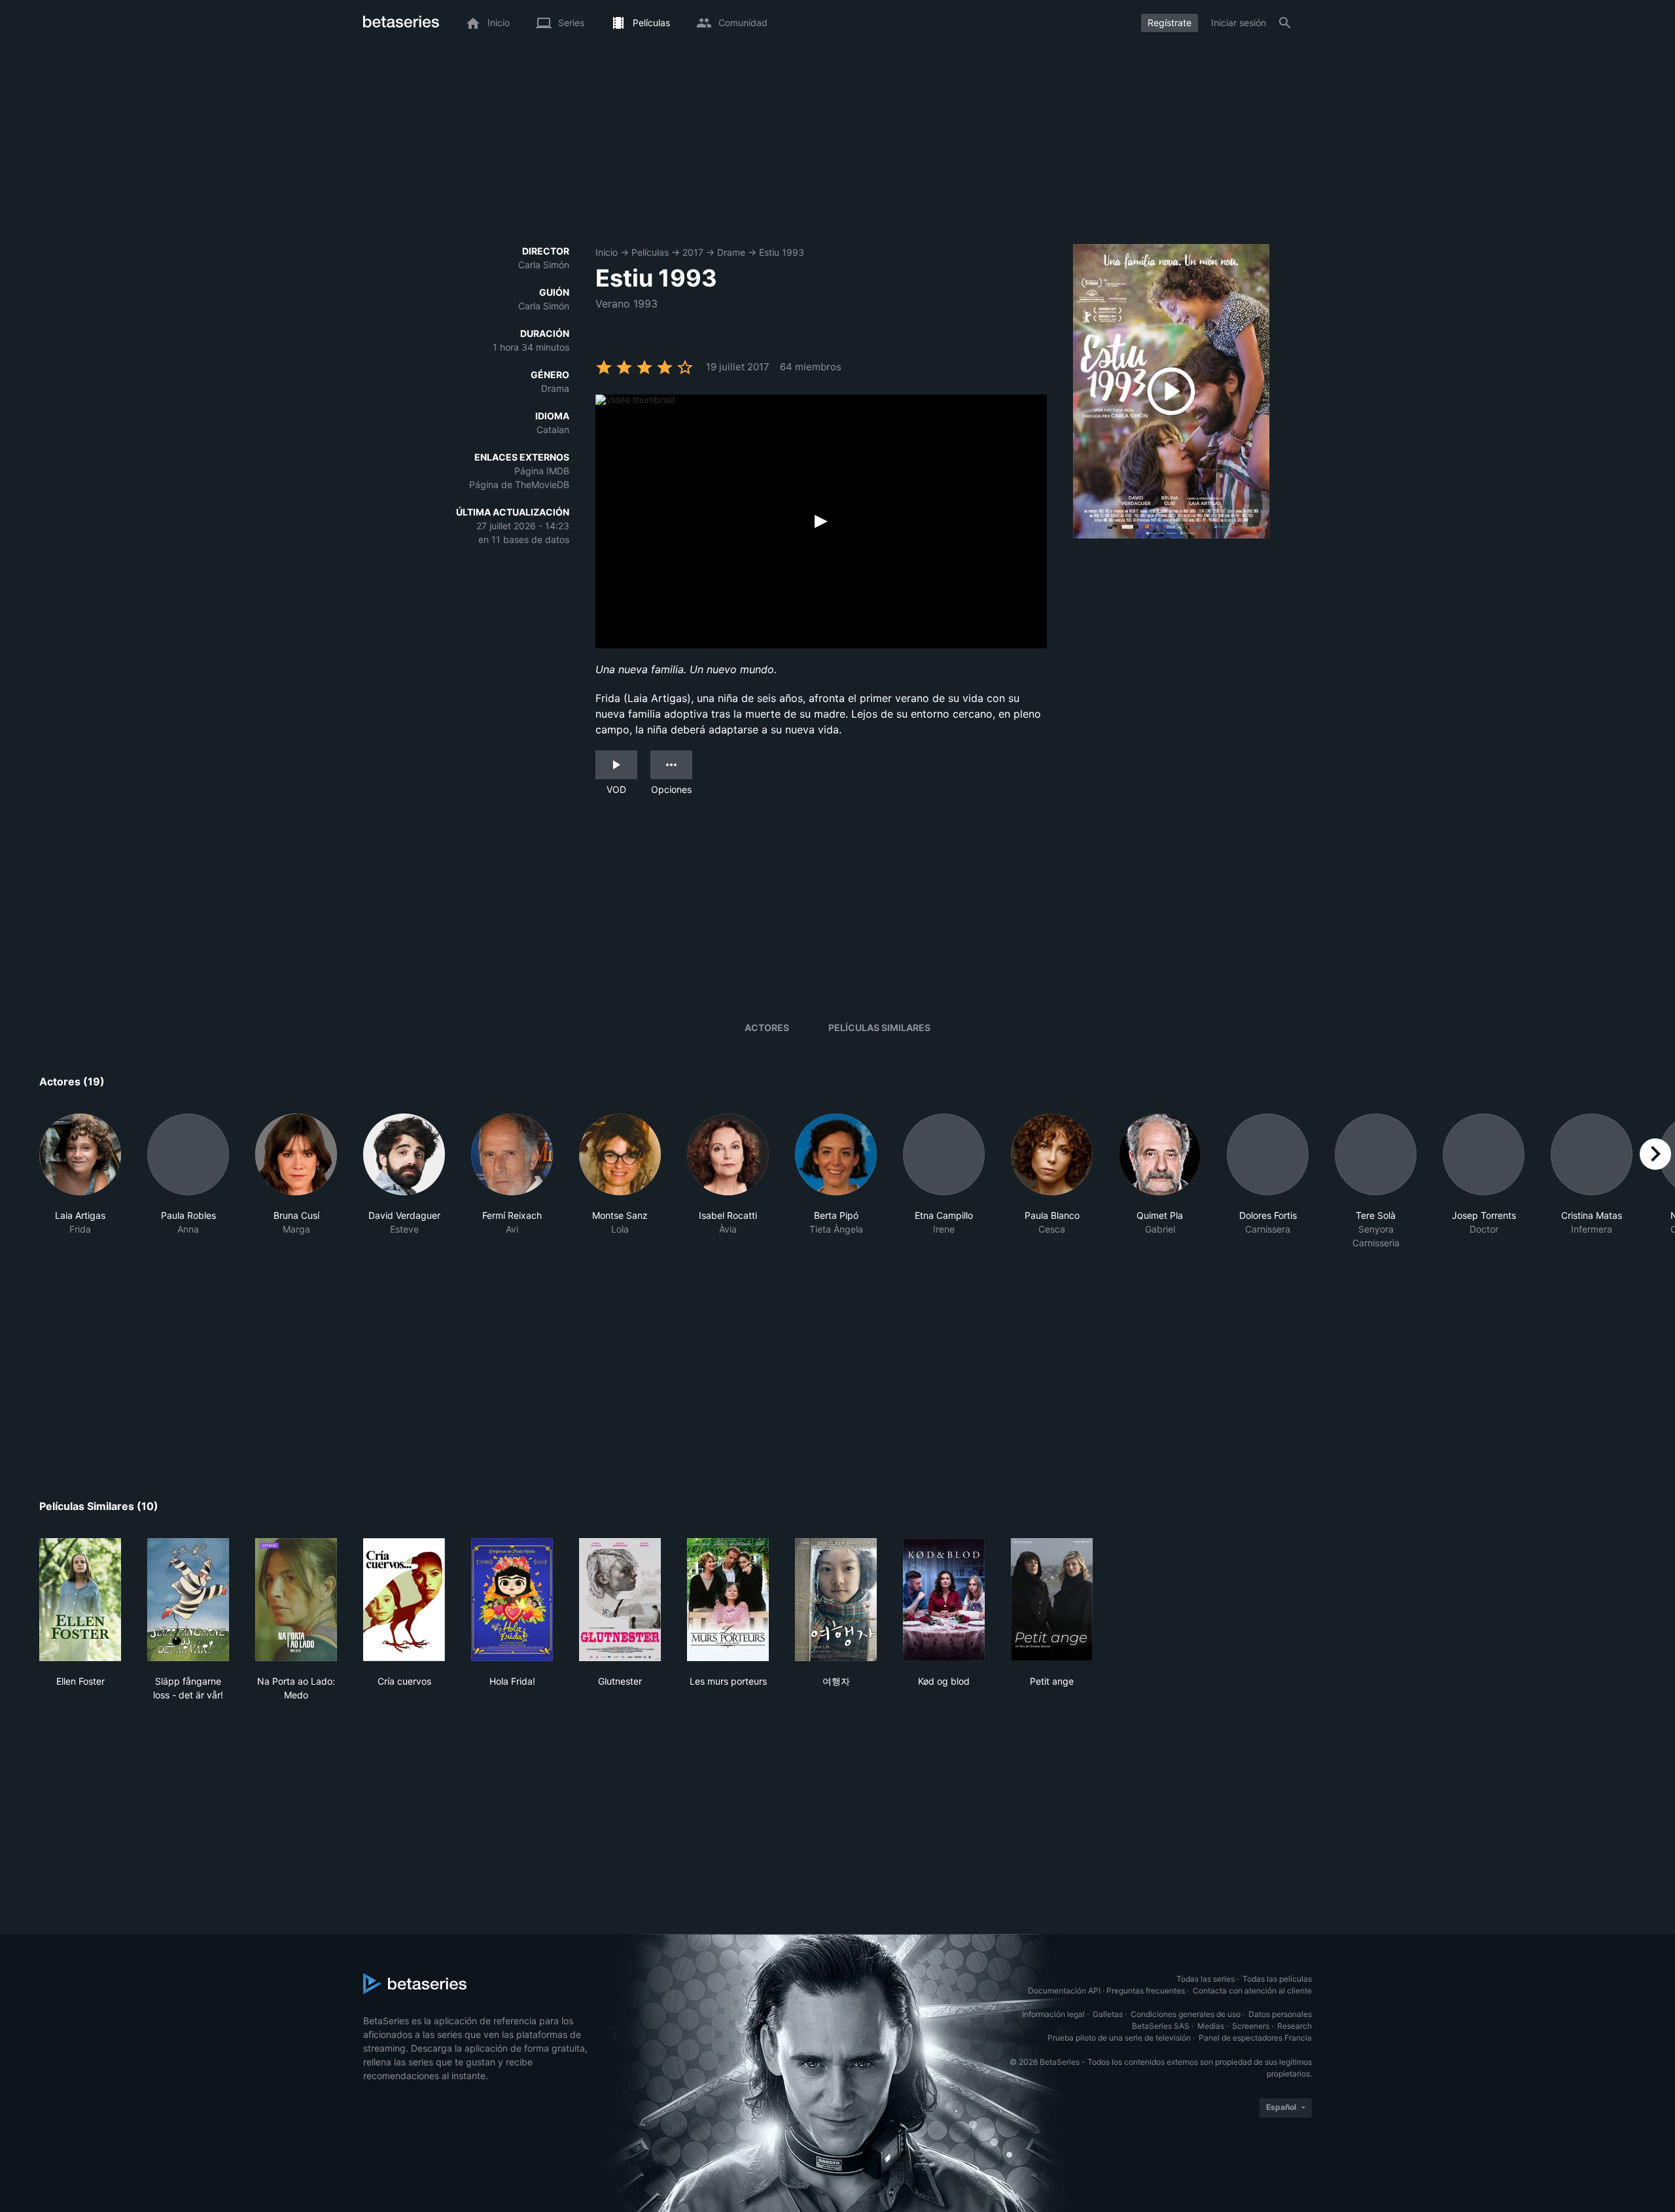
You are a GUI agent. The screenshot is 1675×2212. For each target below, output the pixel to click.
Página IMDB (542, 471)
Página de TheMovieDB (519, 484)
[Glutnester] (620, 1600)
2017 (693, 252)
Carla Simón (544, 265)
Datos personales (1280, 2014)
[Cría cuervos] (404, 1600)
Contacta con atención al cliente (1252, 1991)
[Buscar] (1285, 23)
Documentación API (1064, 1991)
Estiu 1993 (782, 252)
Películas (650, 252)
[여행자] (836, 1600)
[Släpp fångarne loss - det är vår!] (188, 1600)
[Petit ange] (1052, 1600)
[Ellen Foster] (80, 1600)
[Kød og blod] (944, 1600)
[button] (80, 1182)
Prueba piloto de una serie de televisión (1119, 2038)
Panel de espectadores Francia (1255, 2038)
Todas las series (1206, 1979)
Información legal (1053, 2014)
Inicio (607, 252)
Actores (767, 1027)
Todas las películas (1277, 1979)
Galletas (1108, 2014)
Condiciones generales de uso (1186, 2014)
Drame (731, 252)
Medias (1211, 2026)
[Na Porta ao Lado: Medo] (296, 1600)
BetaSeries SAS (1161, 2026)
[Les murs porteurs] (728, 1600)
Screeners (1251, 2026)
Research (1295, 2026)
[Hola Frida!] (512, 1600)
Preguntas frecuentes (1146, 1991)
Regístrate (1170, 23)
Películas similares (879, 1027)
